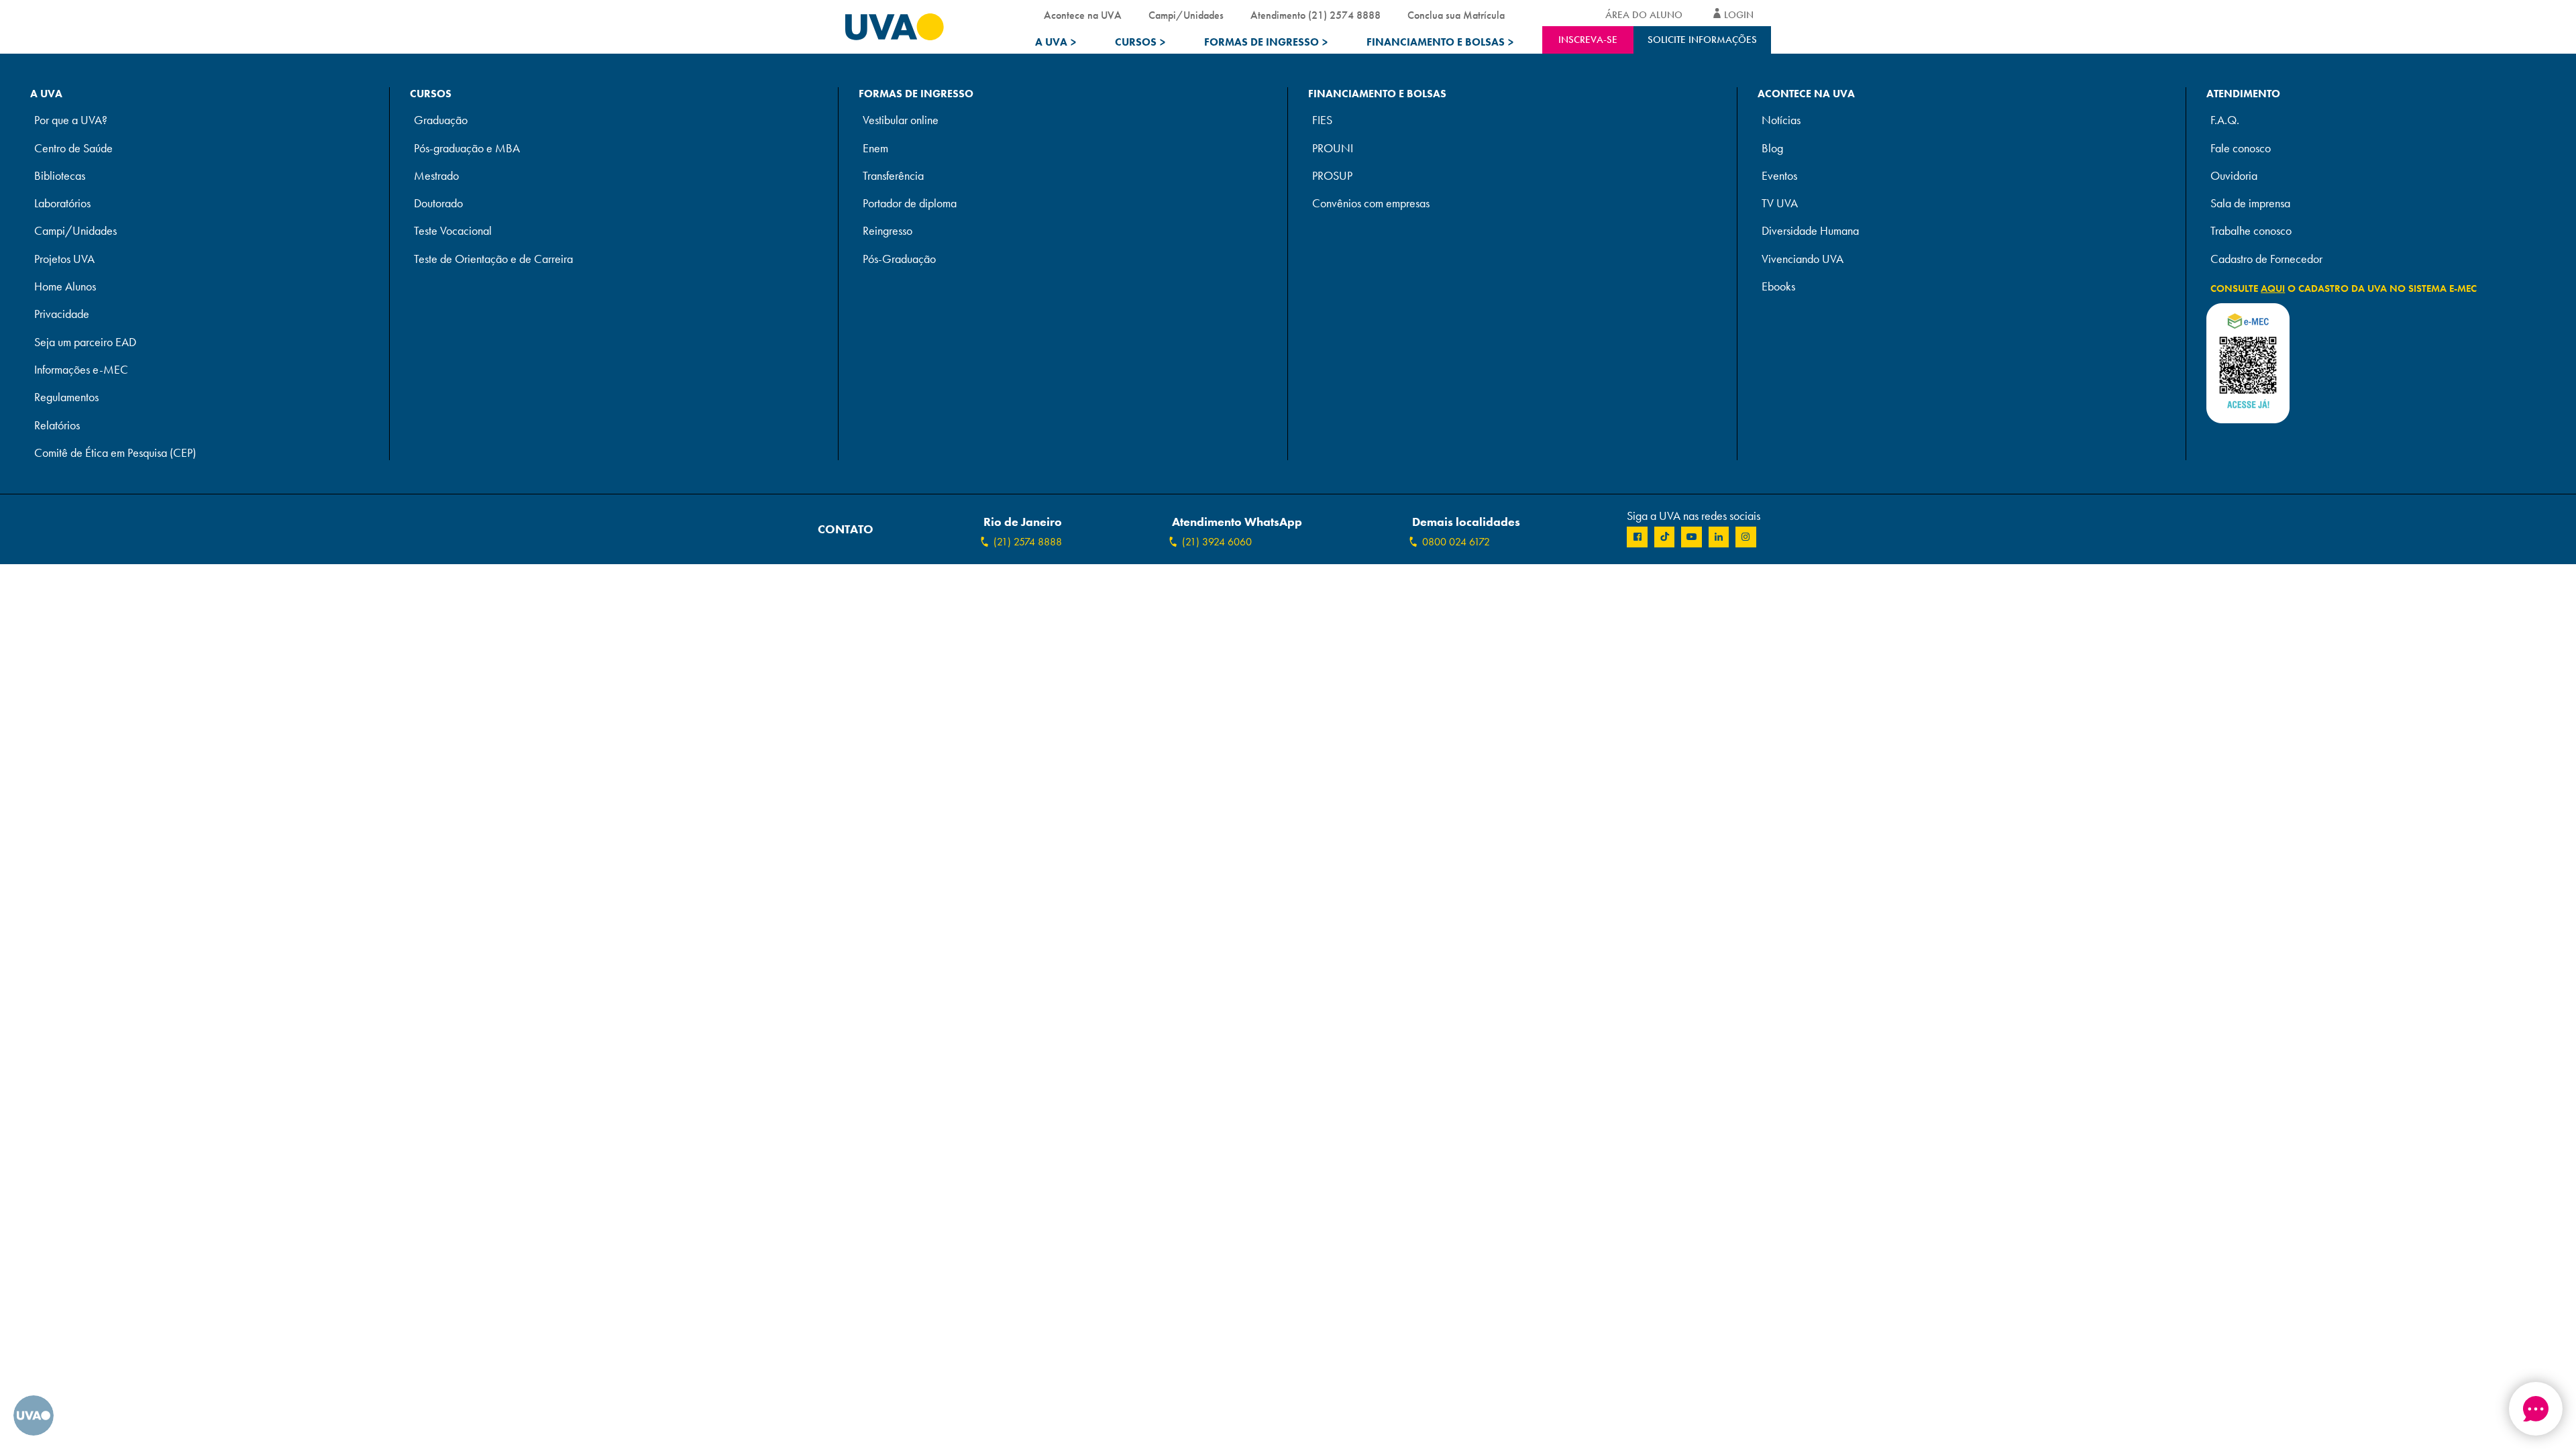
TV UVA (1780, 204)
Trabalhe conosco (2251, 231)
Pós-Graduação (899, 259)
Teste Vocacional (453, 231)
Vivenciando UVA (1803, 259)
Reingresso (888, 231)
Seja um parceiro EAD (85, 342)
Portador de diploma (910, 204)
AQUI (2273, 288)
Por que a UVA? (71, 120)
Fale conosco (2241, 149)
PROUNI (1333, 149)
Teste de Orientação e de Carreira (493, 259)
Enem (875, 149)
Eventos (1779, 176)
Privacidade (62, 314)
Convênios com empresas (1371, 204)
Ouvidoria (2234, 176)
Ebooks (1778, 287)
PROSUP (1332, 176)
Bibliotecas (60, 176)
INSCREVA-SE (1588, 40)
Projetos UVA (64, 259)
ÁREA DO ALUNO (1644, 15)
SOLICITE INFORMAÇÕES (1702, 40)
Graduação (441, 120)
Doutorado (438, 204)
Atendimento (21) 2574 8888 (1316, 15)
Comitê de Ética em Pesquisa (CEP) (115, 453)
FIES (1322, 120)
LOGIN (1739, 15)
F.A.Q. (2225, 120)
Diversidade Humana (1810, 231)
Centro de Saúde (73, 149)
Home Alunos (65, 287)
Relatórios (57, 426)
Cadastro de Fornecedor (2266, 259)
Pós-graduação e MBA (467, 149)
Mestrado (436, 176)
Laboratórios (62, 204)
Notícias (1781, 120)
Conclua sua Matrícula (1456, 15)
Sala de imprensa (2250, 204)
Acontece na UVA (1083, 15)
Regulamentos (66, 397)
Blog (1772, 149)
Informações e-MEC (81, 370)
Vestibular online (901, 120)
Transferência (893, 176)
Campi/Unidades (1186, 15)
